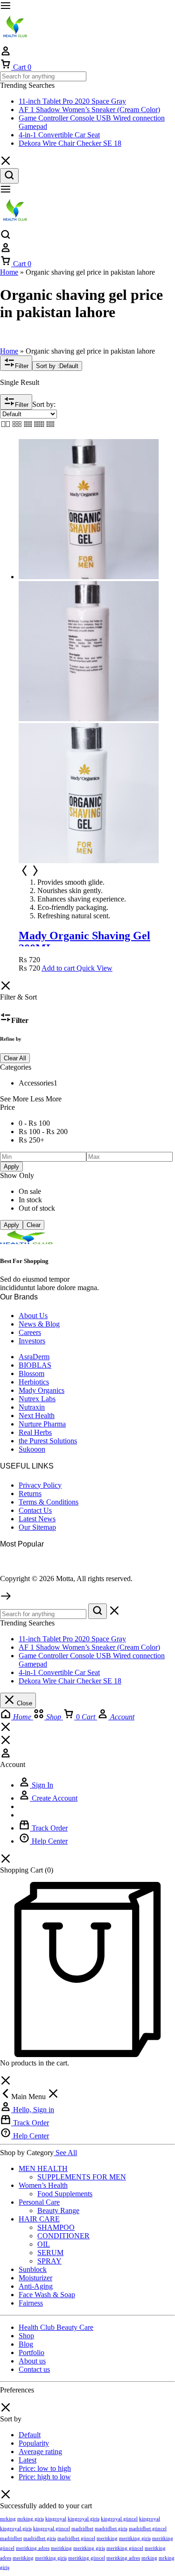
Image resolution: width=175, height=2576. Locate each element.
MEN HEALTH (43, 2168)
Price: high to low (45, 2477)
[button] (58, 968)
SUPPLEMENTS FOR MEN (82, 2177)
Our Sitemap (37, 1527)
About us (32, 2361)
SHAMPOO (56, 2227)
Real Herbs (35, 1432)
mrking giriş (31, 2519)
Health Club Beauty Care (56, 2327)
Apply (11, 1167)
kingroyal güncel (119, 2519)
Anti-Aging (36, 2286)
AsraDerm (34, 1357)
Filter (22, 366)
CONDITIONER (63, 2236)
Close (24, 1703)
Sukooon (32, 1449)
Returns (30, 1494)
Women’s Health (43, 2185)
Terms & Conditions (49, 1502)
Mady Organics (42, 1390)
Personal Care (39, 2202)
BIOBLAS (35, 1365)
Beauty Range (58, 2211)
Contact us (34, 2369)
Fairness (31, 2303)
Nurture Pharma (42, 1424)
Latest (28, 2460)
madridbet (82, 2528)
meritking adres (33, 2548)
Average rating (40, 2452)
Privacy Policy (40, 1485)
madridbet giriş (111, 2528)
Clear (34, 1225)
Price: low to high (45, 2468)
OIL (44, 2244)
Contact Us (35, 1510)
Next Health (37, 1416)
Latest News (37, 1519)
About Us (33, 1316)
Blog (26, 2344)
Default (30, 2435)
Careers (30, 1332)
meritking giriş (135, 2538)
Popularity (34, 2443)
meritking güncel (125, 2548)
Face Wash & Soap (47, 2295)
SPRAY (49, 2261)
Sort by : (57, 366)
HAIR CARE (39, 2219)
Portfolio (31, 2352)
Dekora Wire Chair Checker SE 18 (70, 143)
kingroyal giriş (84, 2519)
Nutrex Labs (37, 1399)
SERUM (50, 2253)
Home (9, 272)
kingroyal (56, 2519)
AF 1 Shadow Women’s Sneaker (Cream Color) (89, 110)
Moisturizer (35, 2278)
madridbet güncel (148, 2528)
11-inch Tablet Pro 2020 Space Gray (72, 101)
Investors (32, 1341)
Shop (26, 2336)
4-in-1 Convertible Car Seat (59, 135)
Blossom (31, 1373)
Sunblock (33, 2269)
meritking (107, 2538)
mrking (8, 2519)
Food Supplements (65, 2194)
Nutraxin (32, 1407)
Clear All (15, 1058)
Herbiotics (34, 1382)
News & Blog (39, 1324)
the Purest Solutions (48, 1441)
